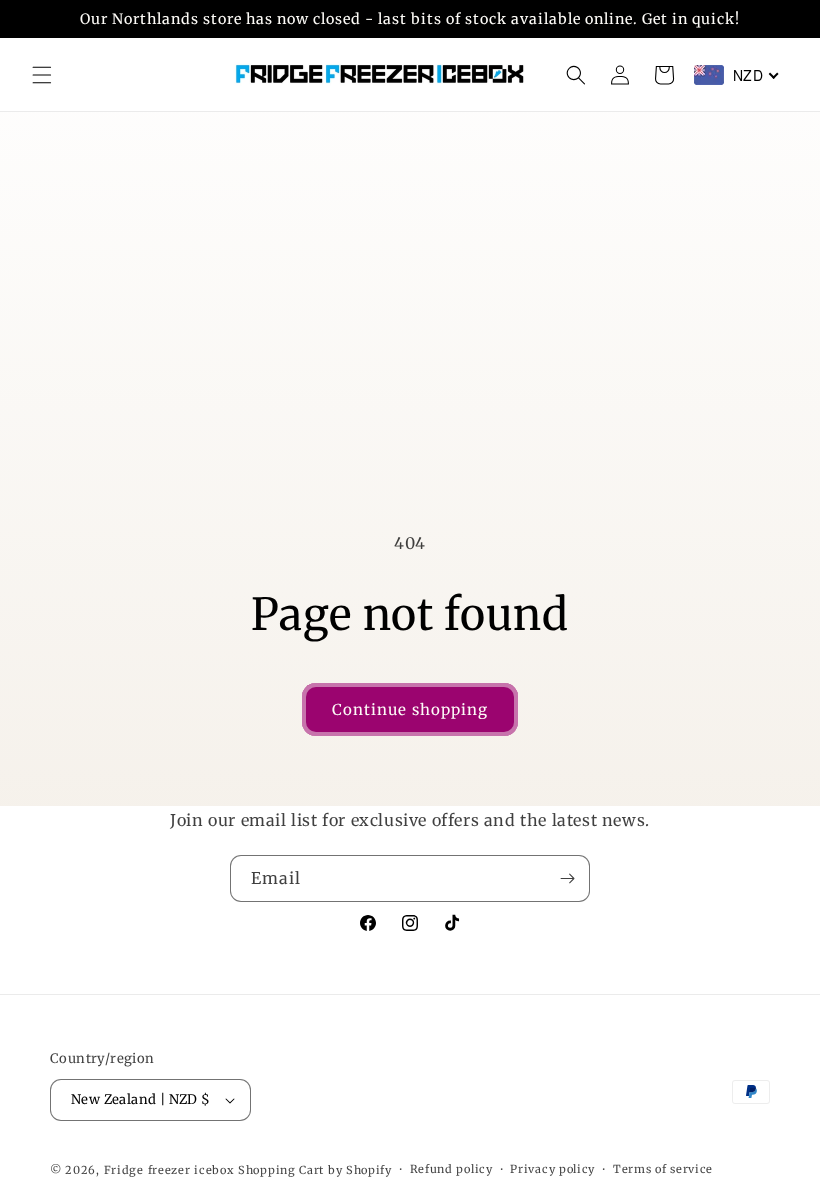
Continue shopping (410, 709)
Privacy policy (552, 1169)
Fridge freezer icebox (169, 1170)
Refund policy (451, 1169)
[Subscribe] (567, 878)
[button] (42, 75)
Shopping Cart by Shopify (315, 1170)
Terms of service (663, 1169)
